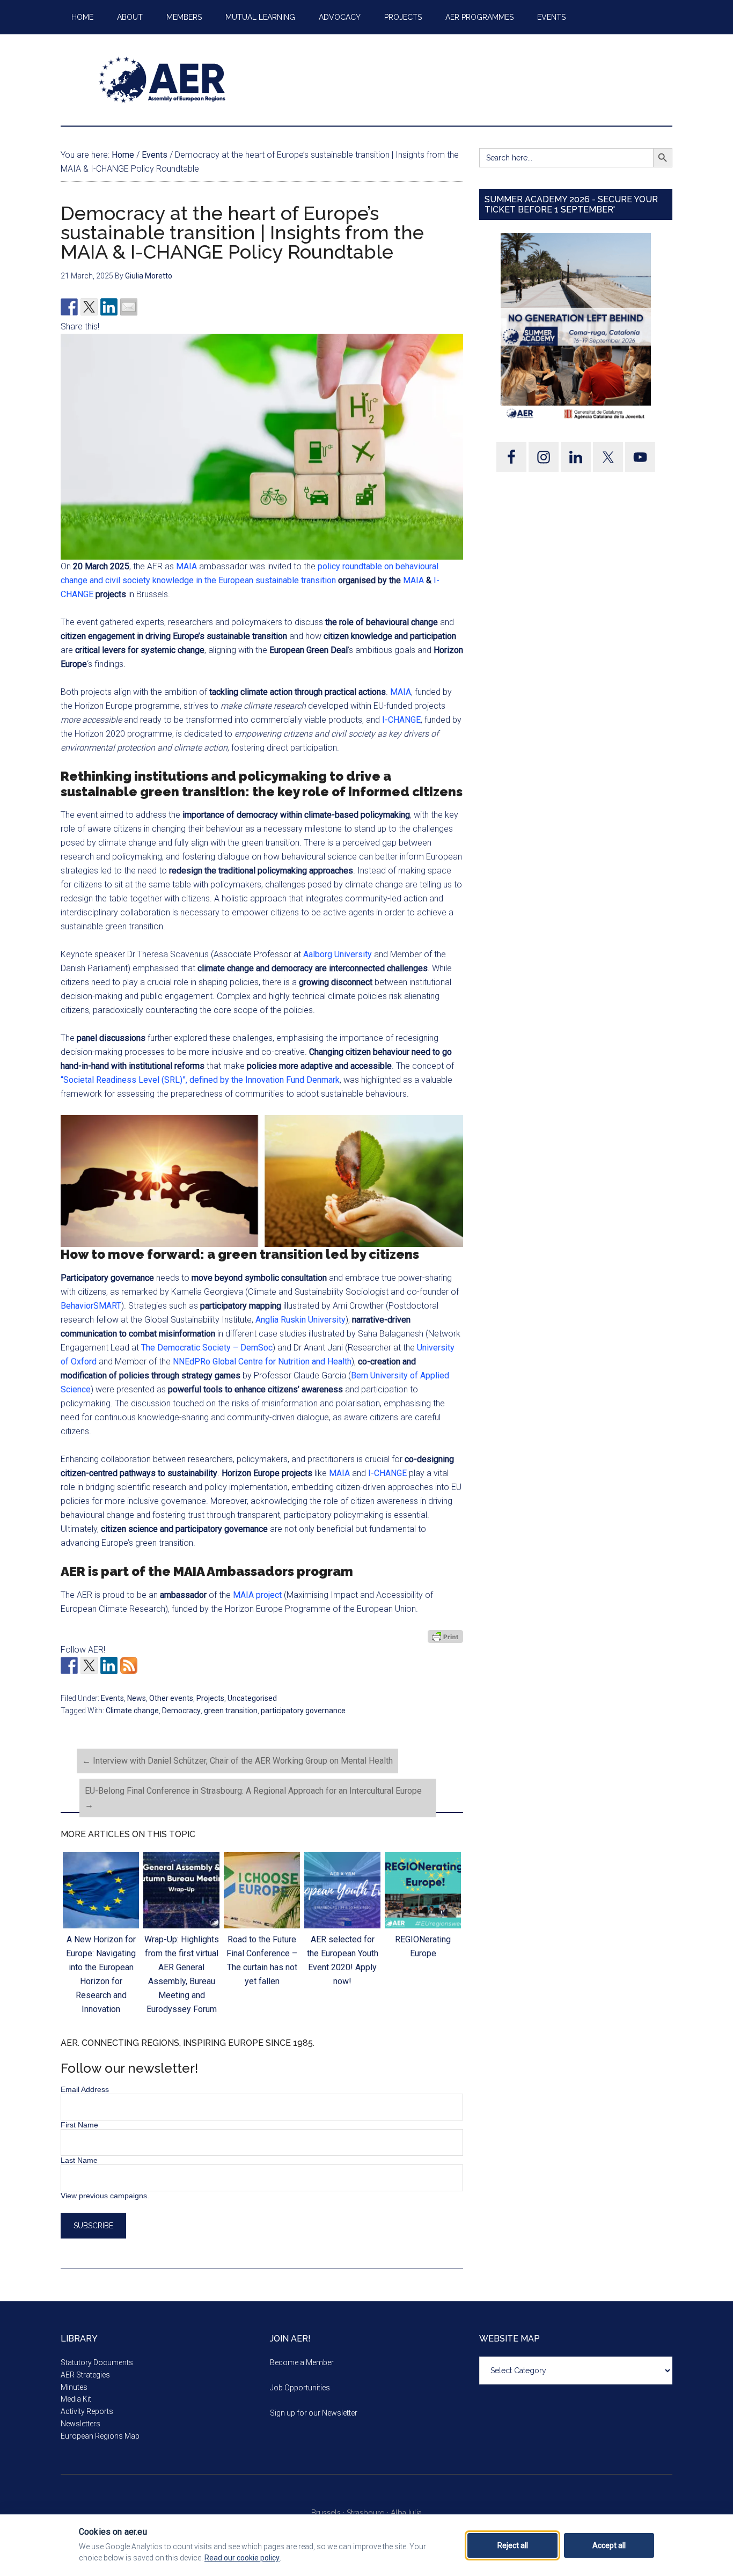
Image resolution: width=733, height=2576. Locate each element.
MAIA (186, 566)
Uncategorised (252, 1698)
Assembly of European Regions (163, 80)
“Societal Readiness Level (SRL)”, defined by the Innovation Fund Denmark (200, 1080)
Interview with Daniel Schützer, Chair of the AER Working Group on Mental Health (237, 1761)
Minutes (74, 2387)
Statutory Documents (97, 2362)
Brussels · (329, 2513)
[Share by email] (129, 307)
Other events (171, 1698)
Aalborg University (338, 954)
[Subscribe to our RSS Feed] (129, 1665)
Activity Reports (87, 2411)
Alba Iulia (406, 2513)
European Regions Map (100, 2436)
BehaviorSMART (91, 1306)
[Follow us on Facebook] (69, 1665)
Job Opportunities (300, 2388)
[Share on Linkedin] (109, 307)
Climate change (132, 1711)
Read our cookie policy (242, 2558)
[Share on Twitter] (89, 307)
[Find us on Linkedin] (109, 1665)
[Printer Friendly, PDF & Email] (445, 1636)
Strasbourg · (369, 2513)
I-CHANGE (401, 720)
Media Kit (76, 2399)
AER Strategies (85, 2375)
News (137, 1698)
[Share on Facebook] (69, 307)
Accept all (609, 2545)
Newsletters (80, 2424)
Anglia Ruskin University (300, 1320)
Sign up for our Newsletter (314, 2413)
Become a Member (302, 2362)
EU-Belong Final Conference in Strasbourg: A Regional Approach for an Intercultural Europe (253, 1798)
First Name (79, 2125)
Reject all (513, 2545)
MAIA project (257, 1595)
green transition (231, 1711)
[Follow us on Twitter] (89, 1665)
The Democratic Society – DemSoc (207, 1348)
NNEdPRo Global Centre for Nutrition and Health (262, 1362)
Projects (210, 1698)
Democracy (181, 1711)
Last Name (79, 2160)
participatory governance (303, 1711)
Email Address (85, 2089)
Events (112, 1698)
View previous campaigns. (105, 2196)
